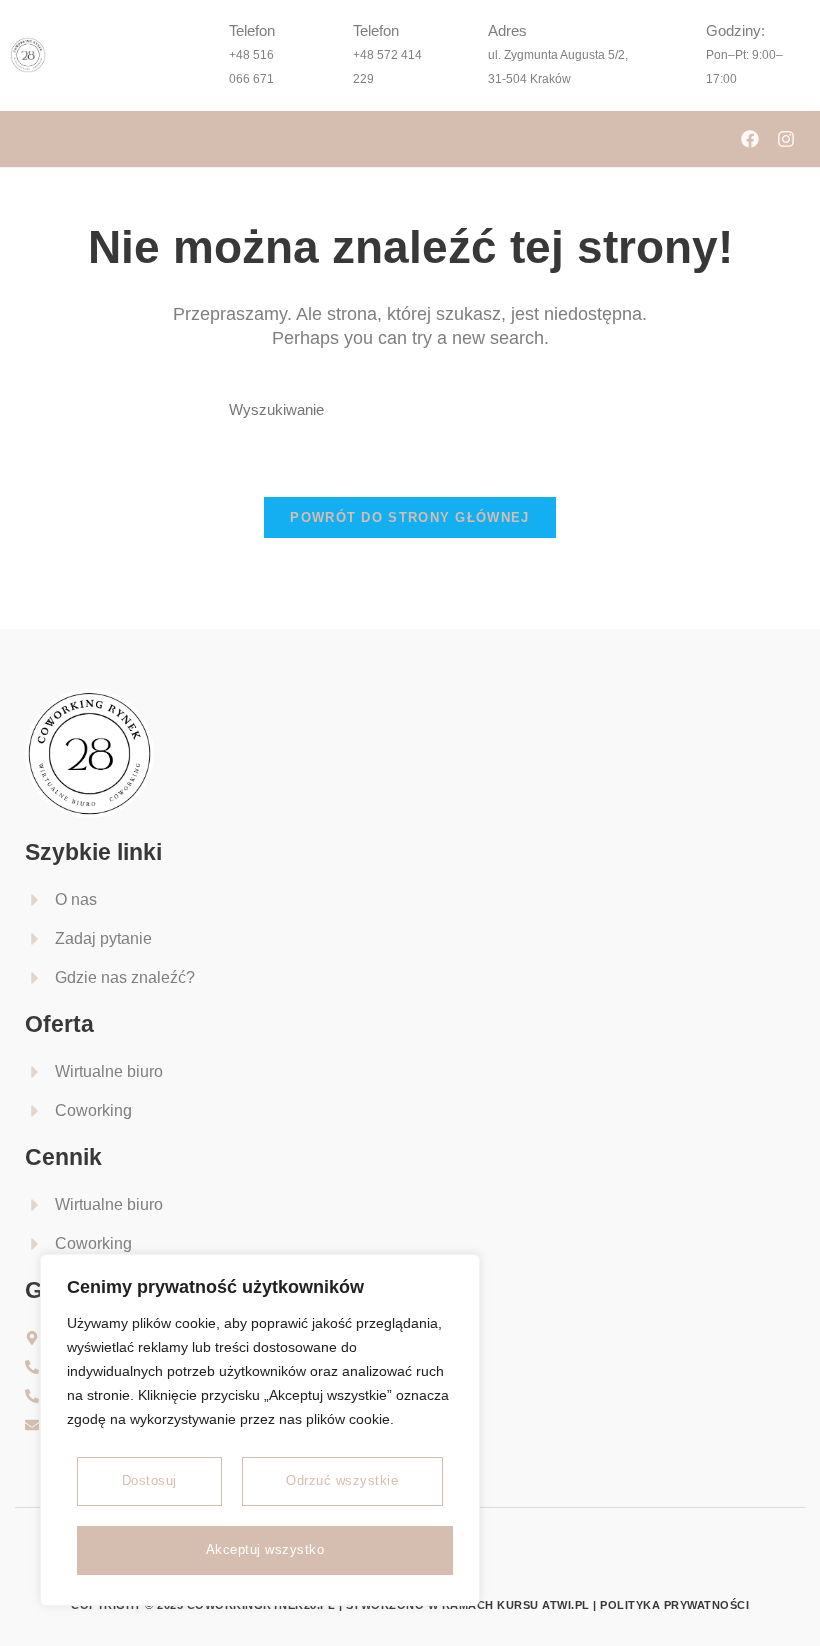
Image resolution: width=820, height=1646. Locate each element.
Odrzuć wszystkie (342, 1480)
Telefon (252, 30)
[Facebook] (750, 139)
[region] (260, 1430)
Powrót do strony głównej (409, 517)
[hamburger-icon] (32, 138)
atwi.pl (566, 1605)
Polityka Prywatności (674, 1605)
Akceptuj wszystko (265, 1549)
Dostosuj (149, 1480)
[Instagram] (786, 139)
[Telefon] (199, 55)
